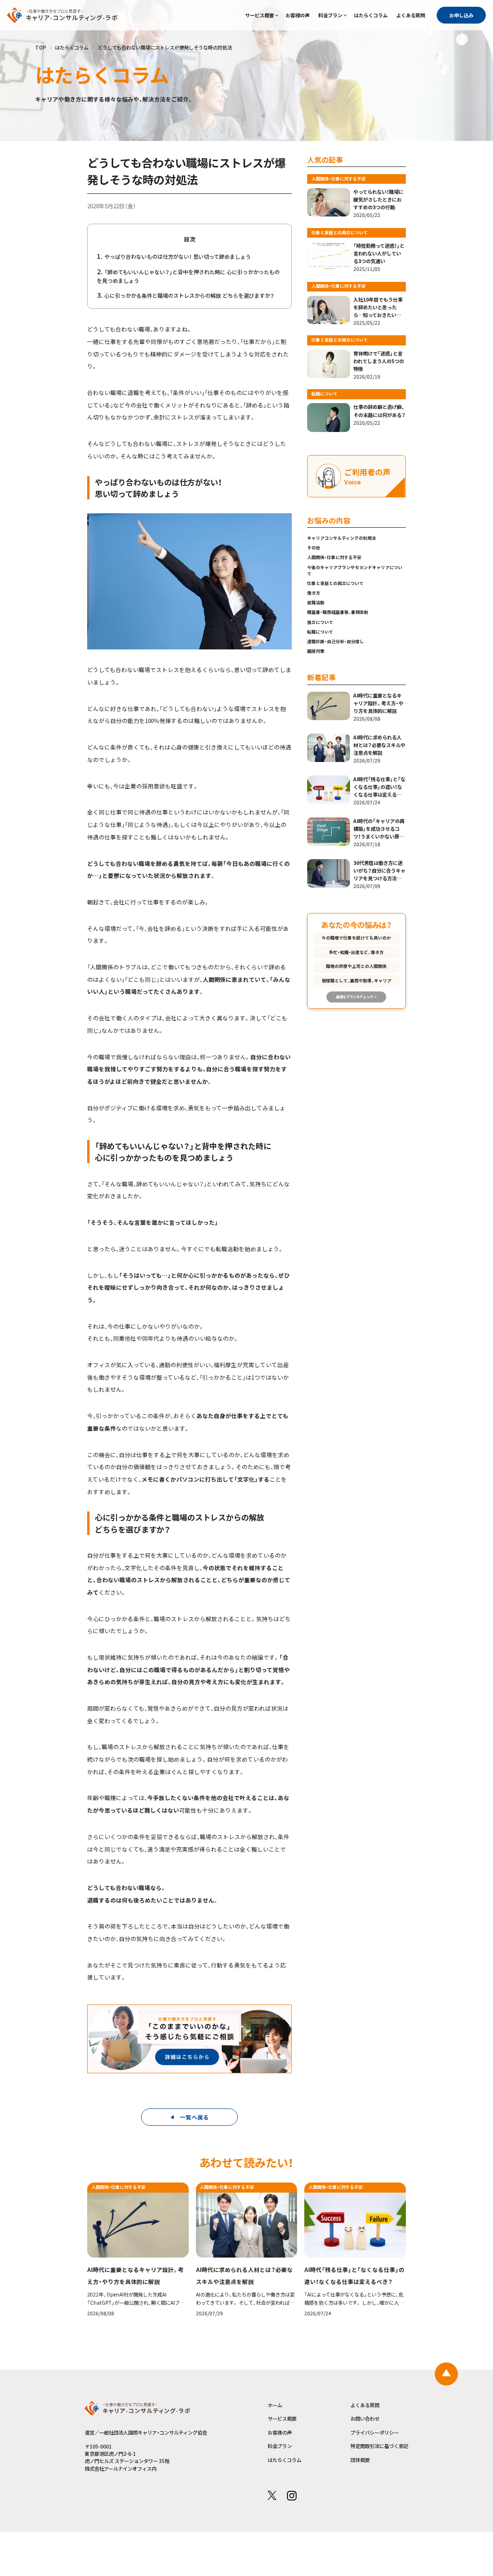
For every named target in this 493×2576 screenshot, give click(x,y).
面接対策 (316, 651)
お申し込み (461, 15)
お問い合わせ (365, 2418)
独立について (320, 622)
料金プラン (330, 15)
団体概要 (360, 2460)
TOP (41, 47)
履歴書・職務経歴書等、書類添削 (338, 612)
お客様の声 (298, 15)
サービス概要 (259, 15)
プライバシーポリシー (375, 2432)
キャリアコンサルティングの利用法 (342, 538)
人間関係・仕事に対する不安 (334, 557)
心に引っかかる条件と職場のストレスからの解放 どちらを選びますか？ (189, 295)
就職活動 (316, 603)
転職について (320, 632)
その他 (314, 548)
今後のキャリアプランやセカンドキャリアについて (355, 571)
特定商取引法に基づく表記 (379, 2446)
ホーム (275, 2405)
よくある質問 (411, 15)
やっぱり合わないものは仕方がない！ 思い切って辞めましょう (178, 256)
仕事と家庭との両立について (335, 583)
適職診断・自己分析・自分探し (336, 641)
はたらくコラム (371, 15)
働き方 (314, 593)
